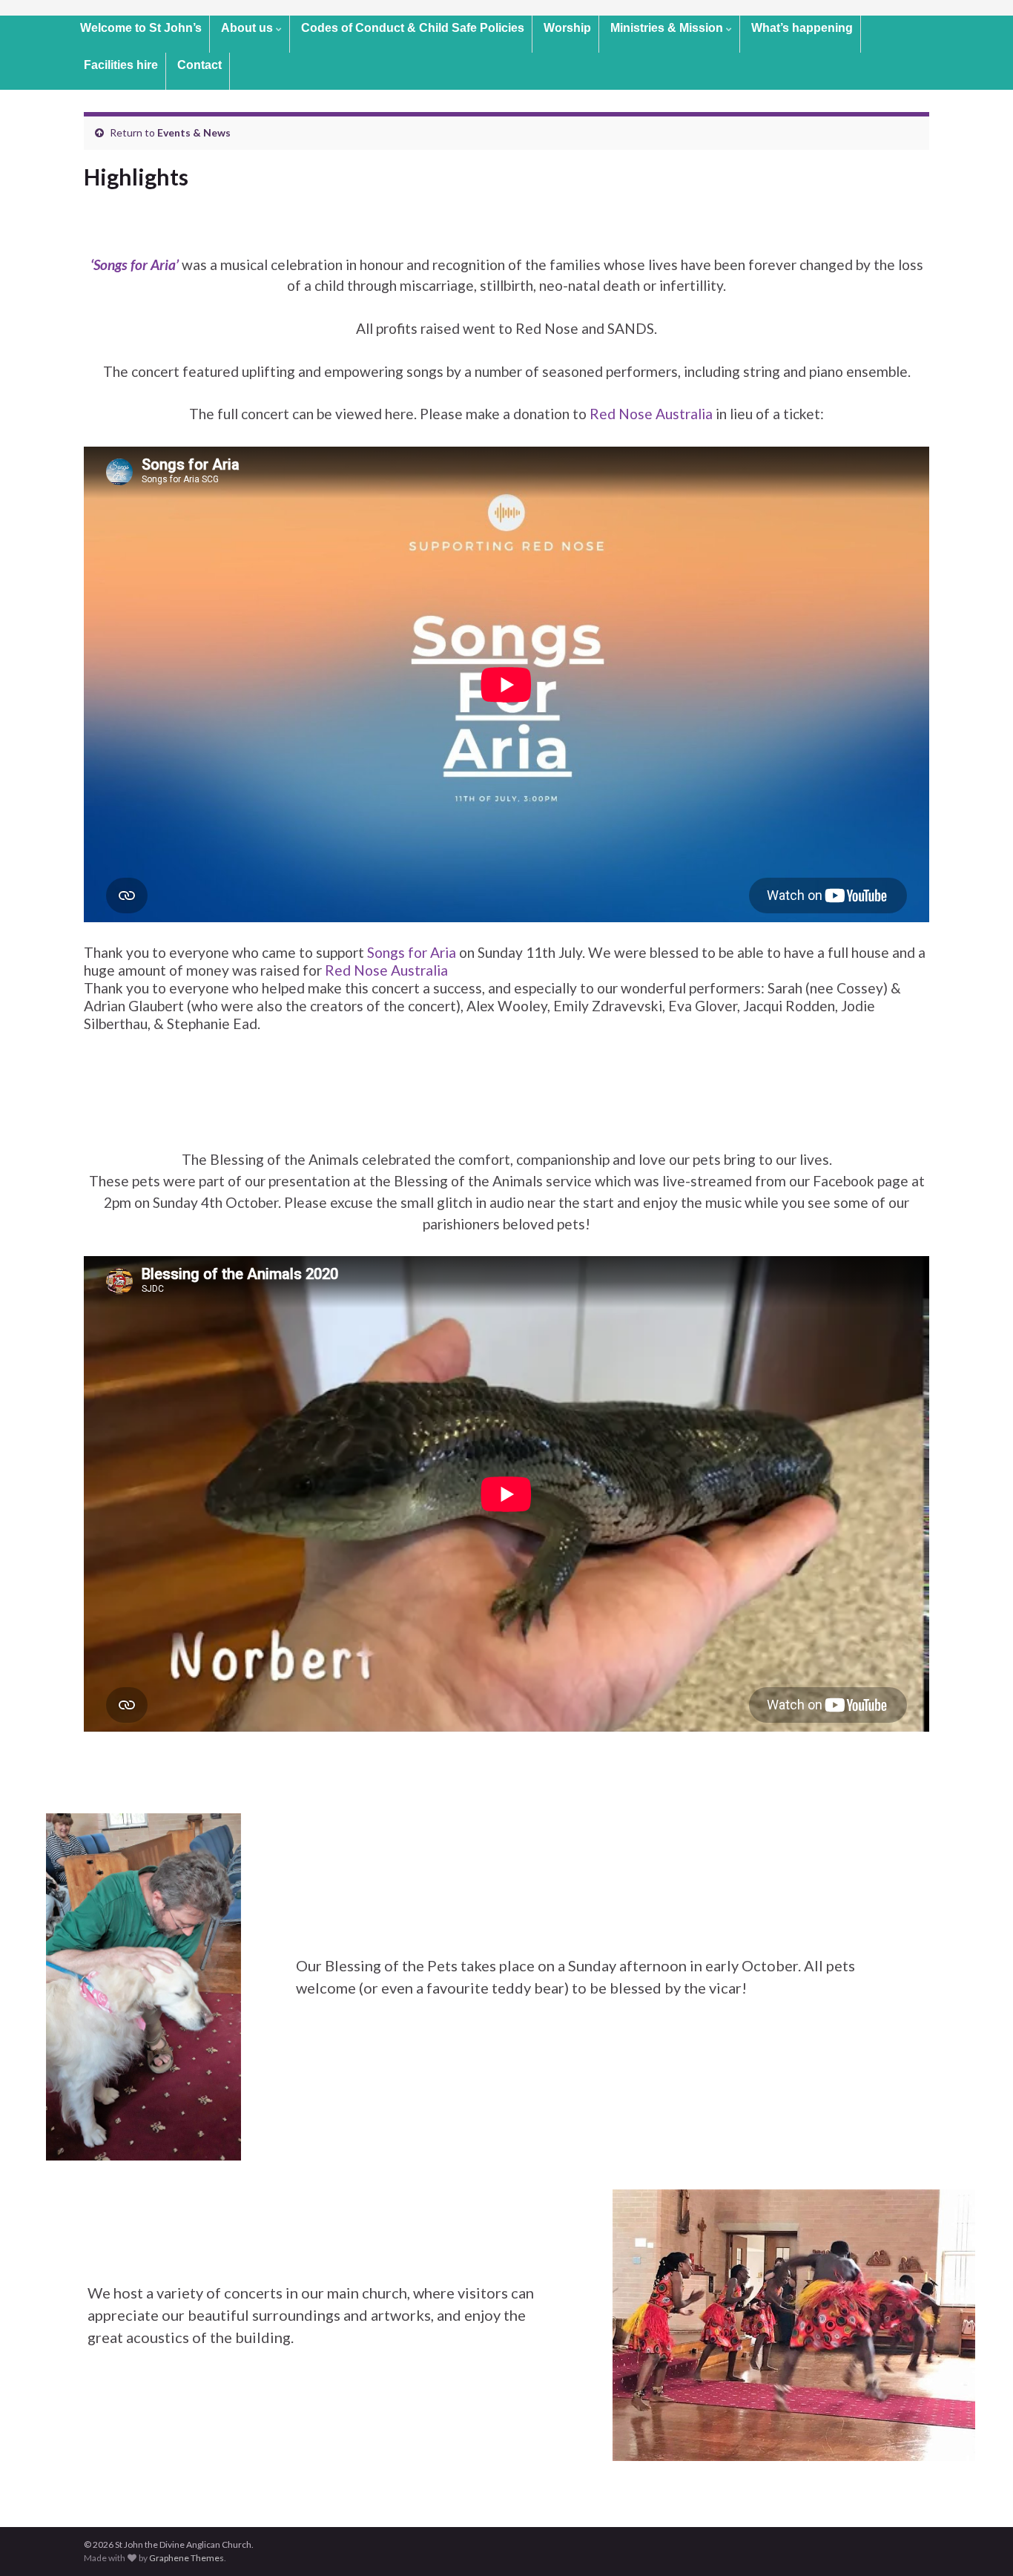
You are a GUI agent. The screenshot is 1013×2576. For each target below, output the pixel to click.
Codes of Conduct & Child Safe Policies (413, 28)
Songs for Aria (412, 952)
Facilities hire (121, 65)
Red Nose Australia (651, 414)
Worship (567, 28)
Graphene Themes (187, 2558)
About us (248, 28)
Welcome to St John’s (141, 28)
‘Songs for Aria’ (135, 264)
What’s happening (802, 28)
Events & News (194, 132)
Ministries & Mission (668, 28)
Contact (199, 65)
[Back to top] (980, 2543)
